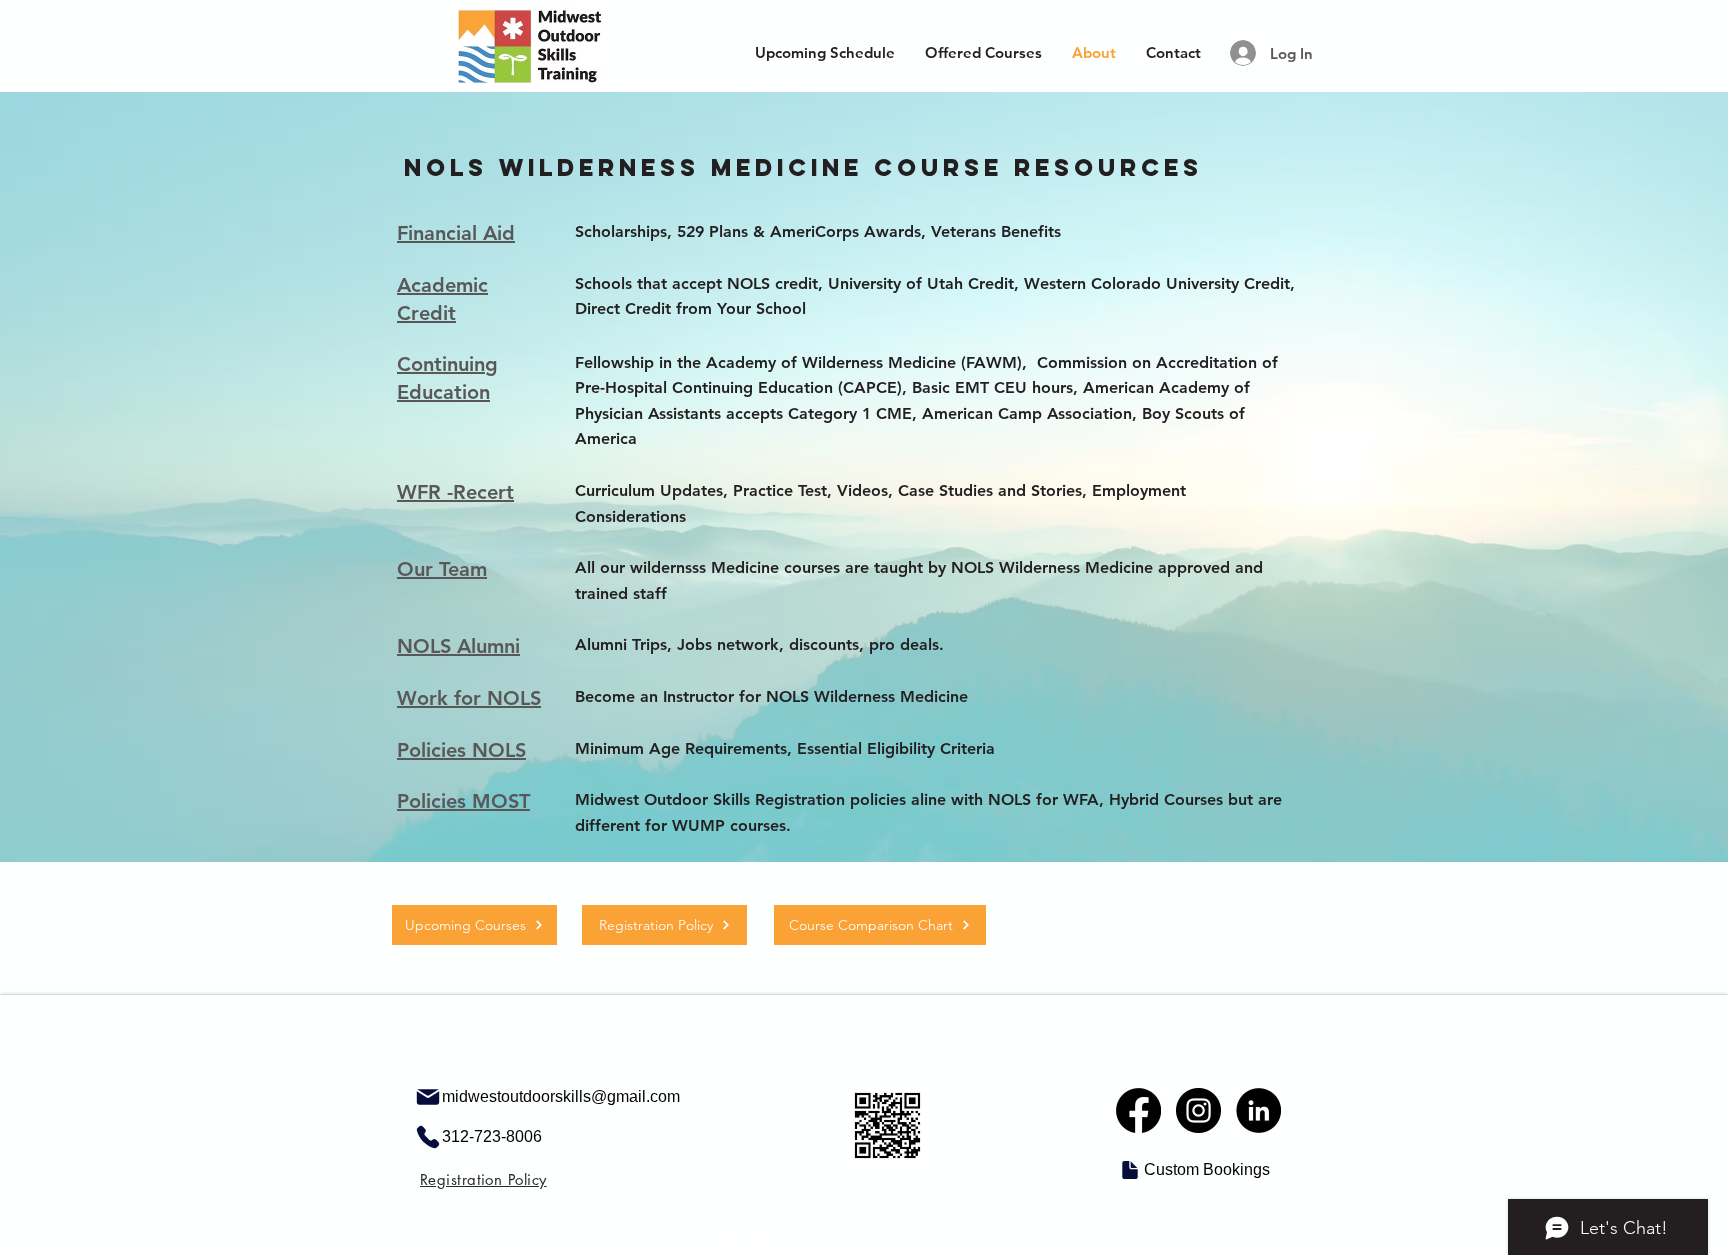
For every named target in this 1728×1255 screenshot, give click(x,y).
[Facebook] (1138, 1110)
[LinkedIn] (1258, 1110)
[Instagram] (1198, 1110)
